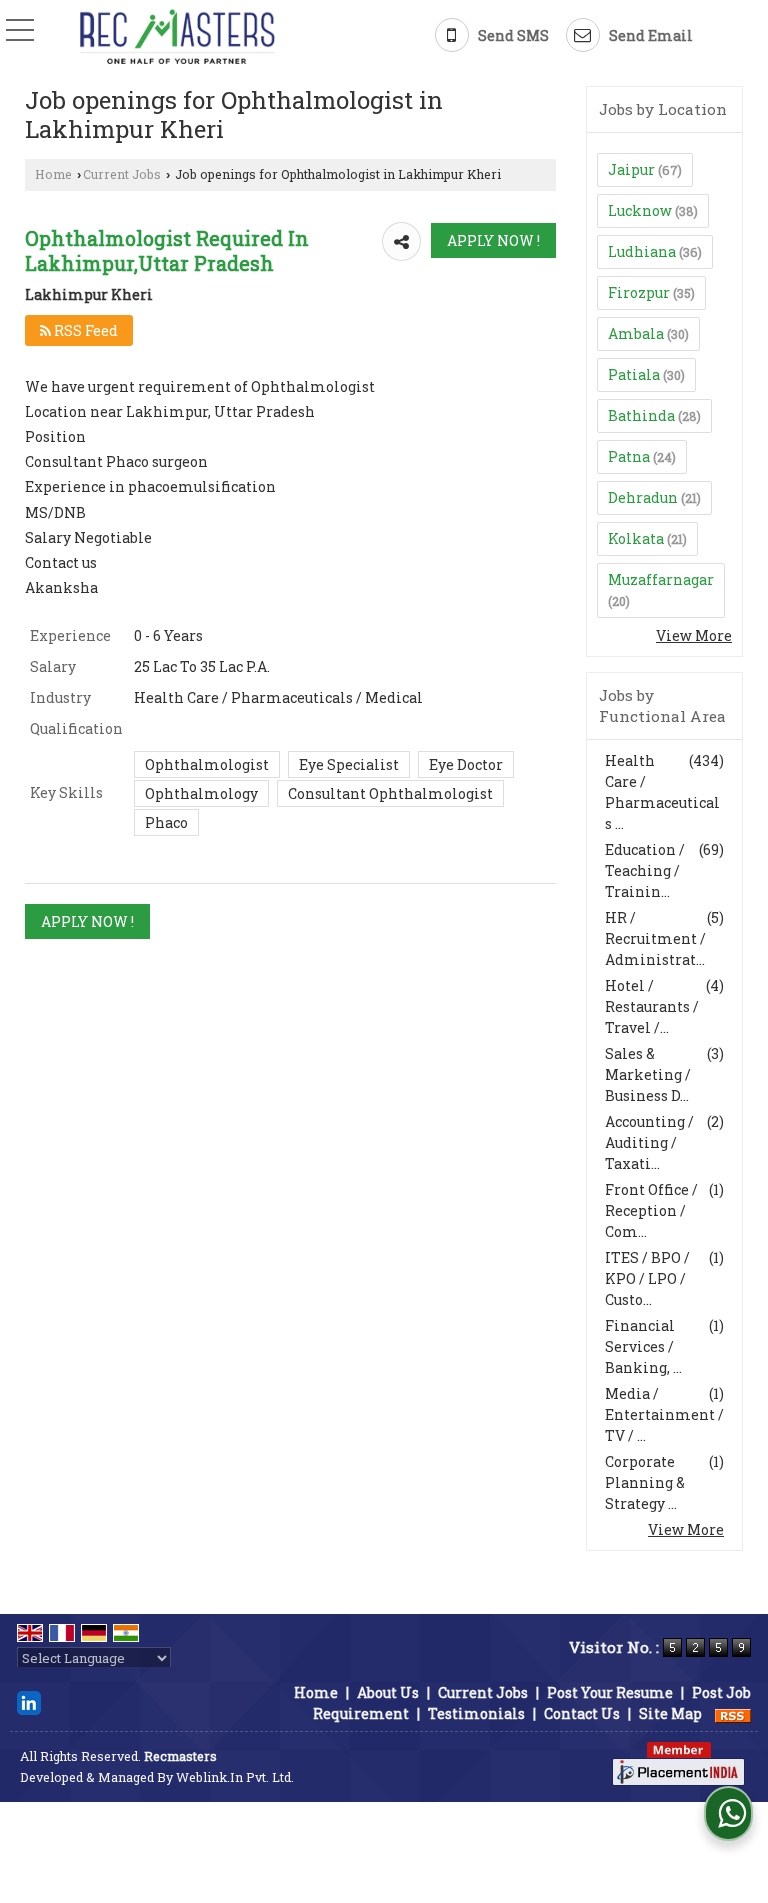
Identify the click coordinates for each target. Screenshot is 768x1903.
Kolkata (636, 538)
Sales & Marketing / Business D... (648, 1074)
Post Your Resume (610, 1692)
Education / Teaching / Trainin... (645, 870)
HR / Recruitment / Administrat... (655, 938)
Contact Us (582, 1713)
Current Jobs (122, 174)
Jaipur (631, 169)
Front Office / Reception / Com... (651, 1210)
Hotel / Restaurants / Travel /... (652, 1006)
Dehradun (643, 497)
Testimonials (476, 1713)
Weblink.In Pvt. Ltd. (235, 1777)
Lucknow (640, 210)
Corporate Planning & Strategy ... (645, 1482)
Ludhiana (642, 251)
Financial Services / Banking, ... (643, 1346)
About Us (388, 1692)
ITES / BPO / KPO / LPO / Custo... (647, 1278)
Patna (629, 456)
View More (694, 635)
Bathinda (641, 415)
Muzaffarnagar (661, 579)
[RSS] (733, 1713)
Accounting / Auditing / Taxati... (649, 1142)
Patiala (634, 374)
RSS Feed (84, 330)
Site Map (670, 1713)
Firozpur (639, 292)
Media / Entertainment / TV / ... (664, 1414)
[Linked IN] (29, 1701)
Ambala (636, 333)
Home (53, 174)
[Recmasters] (177, 37)
